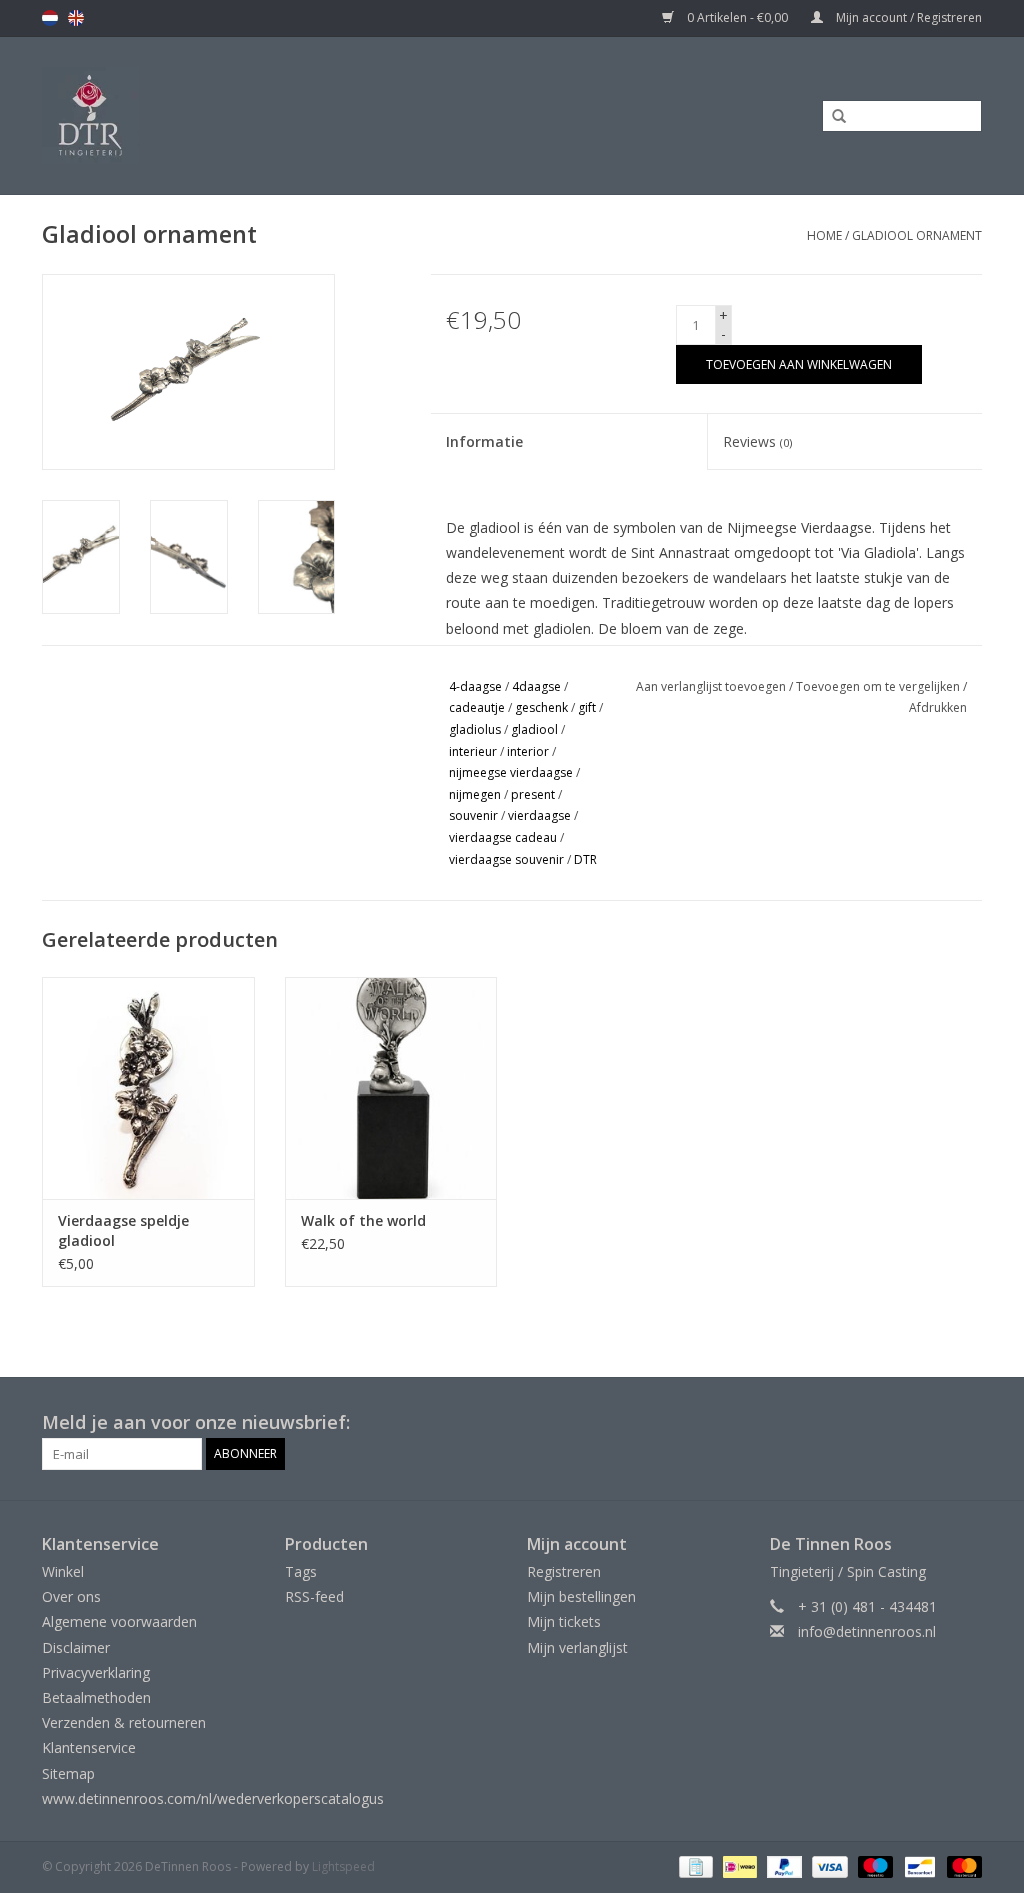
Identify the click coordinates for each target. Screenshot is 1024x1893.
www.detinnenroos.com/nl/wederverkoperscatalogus (213, 1798)
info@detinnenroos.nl (867, 1631)
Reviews (757, 441)
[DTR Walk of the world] (391, 1088)
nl (50, 18)
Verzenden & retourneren (124, 1722)
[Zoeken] (832, 117)
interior (528, 751)
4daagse (536, 686)
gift (587, 707)
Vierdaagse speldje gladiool (123, 1230)
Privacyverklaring (96, 1672)
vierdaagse (539, 815)
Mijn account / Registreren (907, 17)
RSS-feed (314, 1596)
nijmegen (475, 794)
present (533, 794)
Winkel (63, 1571)
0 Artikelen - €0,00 (737, 17)
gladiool (534, 729)
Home (824, 235)
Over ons (71, 1596)
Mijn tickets (564, 1621)
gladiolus (475, 729)
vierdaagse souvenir (506, 859)
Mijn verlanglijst (577, 1647)
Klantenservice (89, 1747)
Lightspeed (343, 1866)
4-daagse (475, 686)
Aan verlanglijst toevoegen (711, 686)
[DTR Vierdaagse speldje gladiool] (148, 1088)
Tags (301, 1571)
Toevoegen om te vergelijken (879, 686)
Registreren (564, 1571)
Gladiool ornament (917, 235)
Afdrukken (938, 707)
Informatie (484, 441)
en (76, 18)
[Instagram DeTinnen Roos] (966, 1423)
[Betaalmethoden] (694, 1865)
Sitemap (68, 1773)
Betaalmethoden (96, 1697)
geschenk (541, 707)
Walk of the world (363, 1220)
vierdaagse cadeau (503, 837)
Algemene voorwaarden (119, 1621)
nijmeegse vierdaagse (511, 772)
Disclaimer (76, 1647)
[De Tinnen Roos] (212, 115)
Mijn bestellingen (581, 1596)
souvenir (473, 815)
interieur (473, 751)
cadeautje (477, 707)
